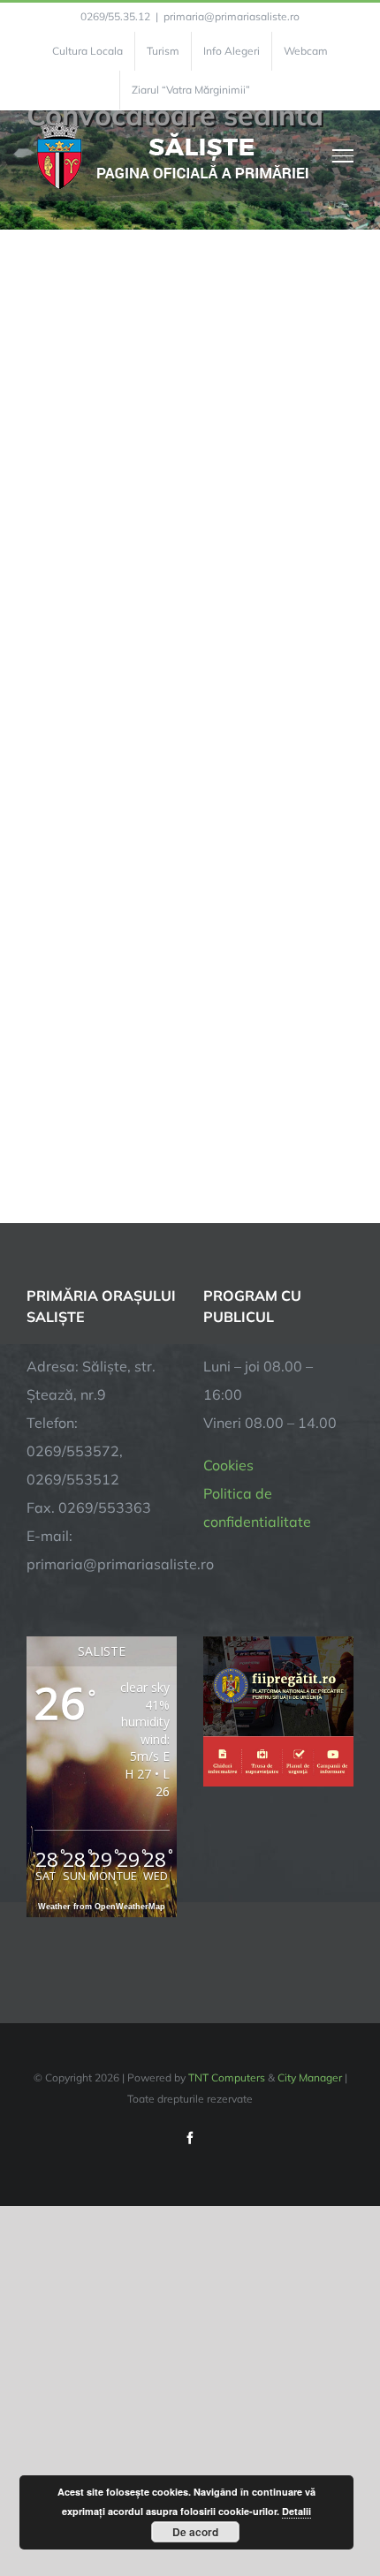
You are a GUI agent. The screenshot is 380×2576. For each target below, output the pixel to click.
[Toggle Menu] (343, 155)
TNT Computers (227, 2077)
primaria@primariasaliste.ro (232, 16)
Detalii (296, 2511)
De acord (195, 2532)
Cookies (228, 1465)
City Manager (310, 2077)
